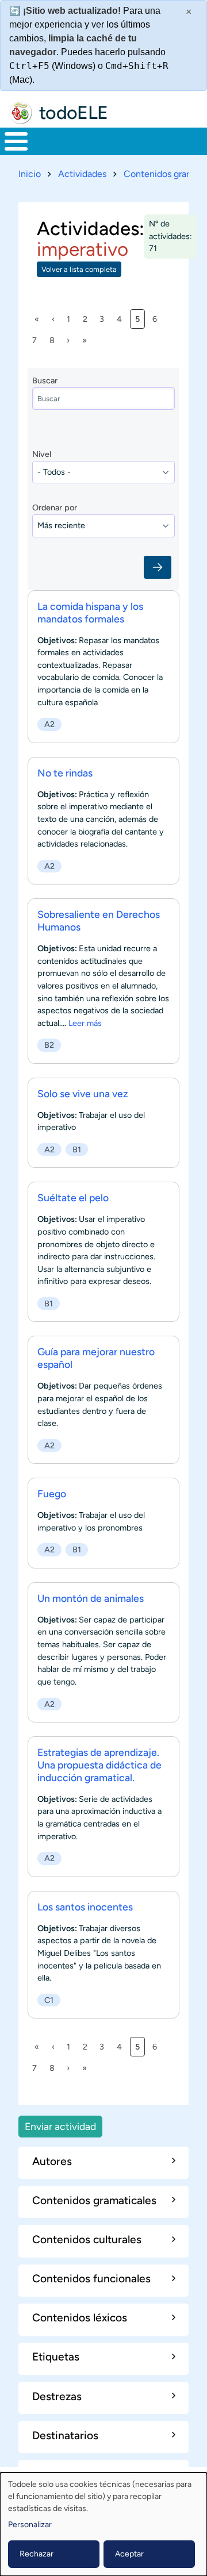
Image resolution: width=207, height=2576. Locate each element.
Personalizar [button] (30, 2525)
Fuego (52, 1493)
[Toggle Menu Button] (16, 141)
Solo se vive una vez (83, 1093)
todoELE (74, 113)
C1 (49, 2000)
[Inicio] (21, 113)
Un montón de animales (91, 1598)
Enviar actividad (60, 2126)
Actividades (82, 174)
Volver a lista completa (79, 269)
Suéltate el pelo (73, 1197)
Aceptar (129, 2554)
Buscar (45, 380)
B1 (77, 1149)
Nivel (42, 454)
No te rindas (65, 773)
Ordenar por (55, 507)
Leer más (85, 1023)
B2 (49, 1045)
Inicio (30, 174)
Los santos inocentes (85, 1907)
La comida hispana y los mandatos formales (90, 612)
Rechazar (37, 2554)
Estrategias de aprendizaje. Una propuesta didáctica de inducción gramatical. (99, 1765)
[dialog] (103, 2524)
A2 (49, 724)
